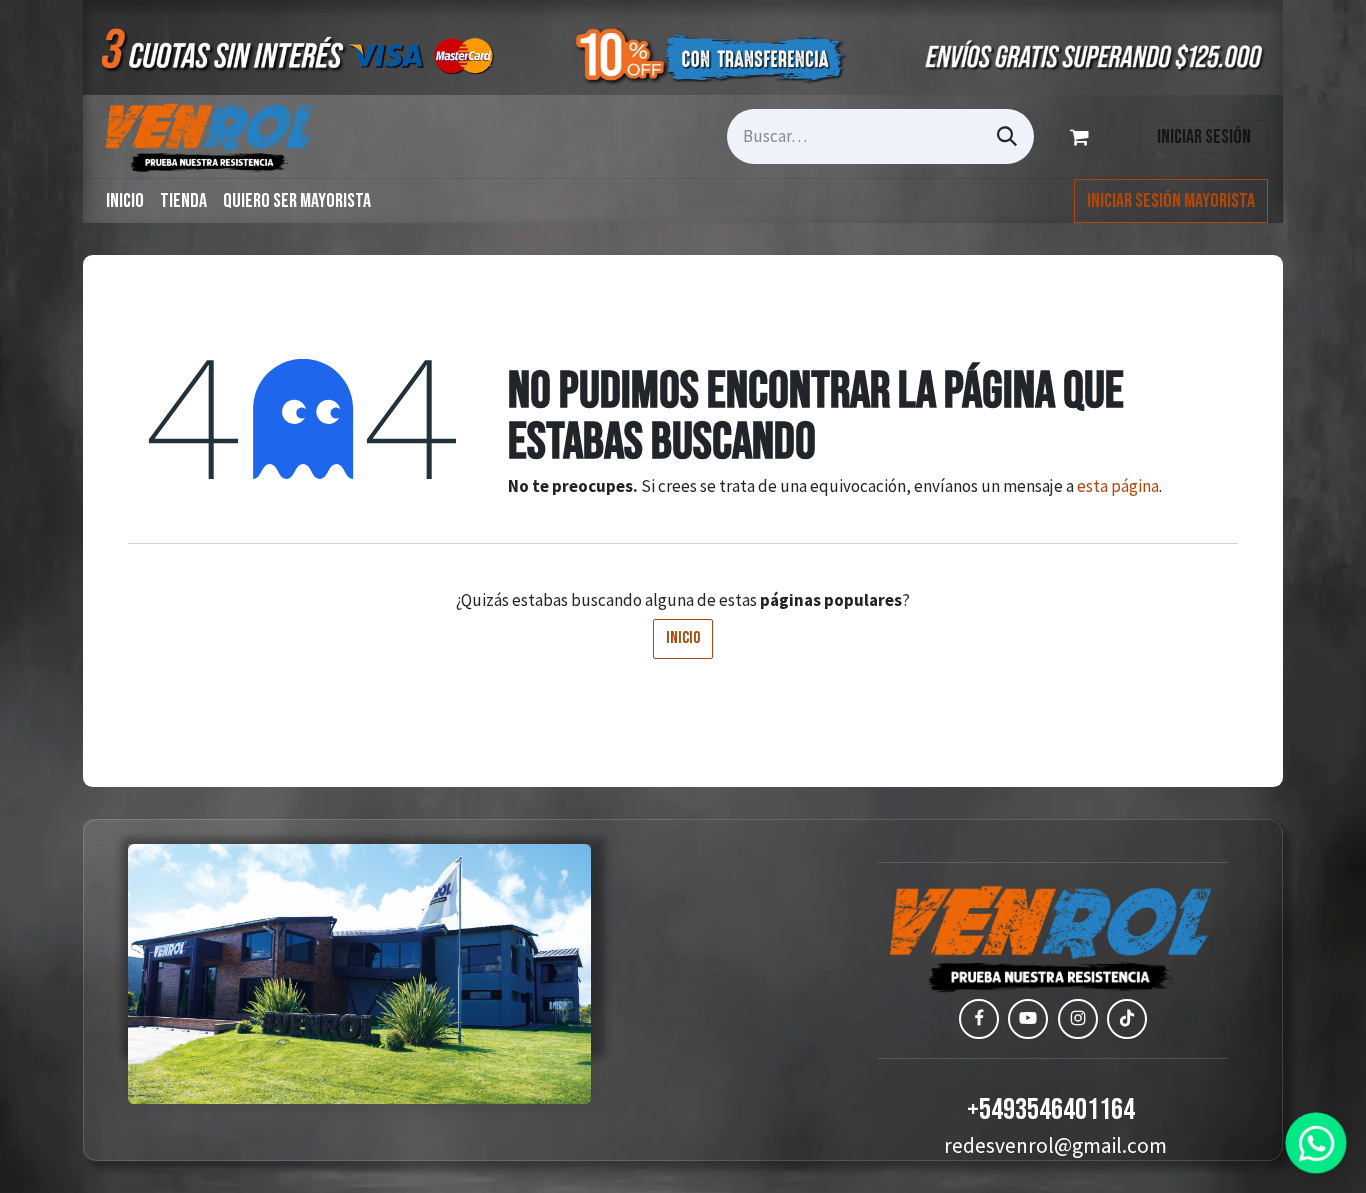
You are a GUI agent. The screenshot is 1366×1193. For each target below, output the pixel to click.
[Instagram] (1078, 1019)
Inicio (683, 638)
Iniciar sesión (1204, 137)
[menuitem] (125, 201)
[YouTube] (1028, 1019)
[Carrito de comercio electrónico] (1083, 137)
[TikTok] (1127, 1019)
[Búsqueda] (1007, 136)
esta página (1118, 486)
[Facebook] (979, 1019)
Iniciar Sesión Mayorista (1171, 201)
